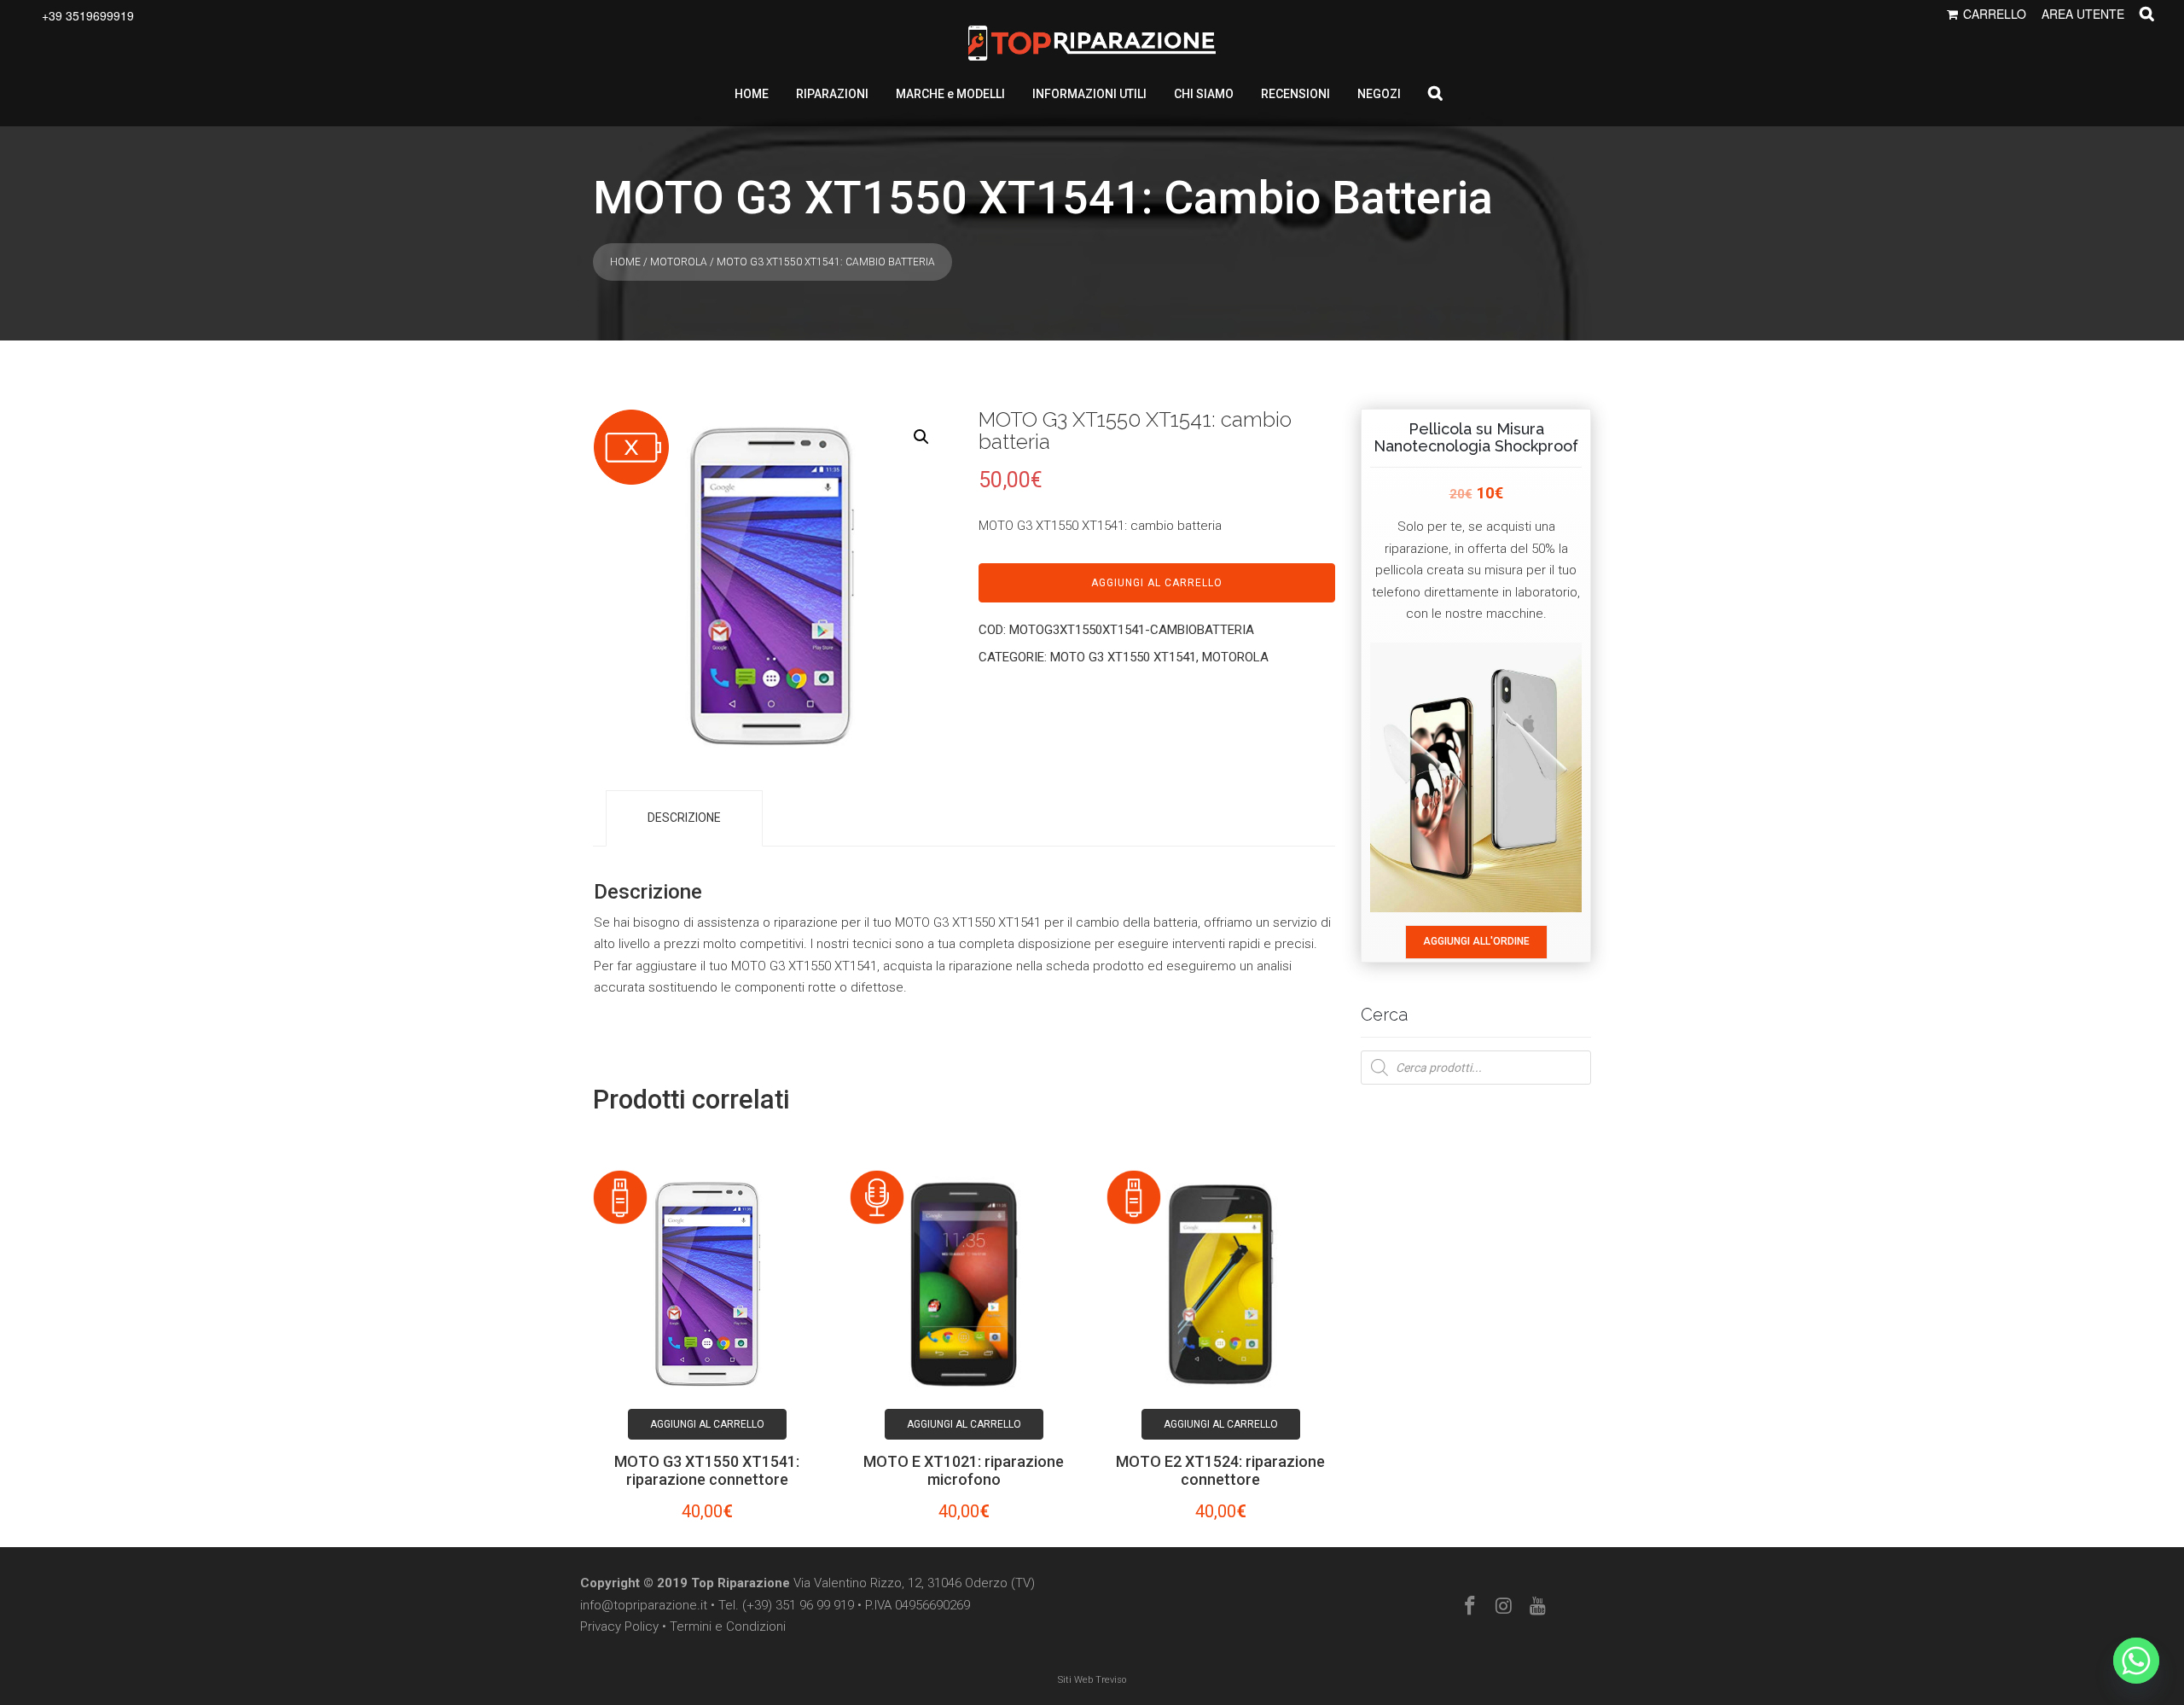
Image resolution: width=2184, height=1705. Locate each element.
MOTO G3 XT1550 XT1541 (1123, 657)
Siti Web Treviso (1092, 1680)
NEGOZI (1379, 94)
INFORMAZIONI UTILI (1089, 94)
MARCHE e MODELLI (950, 94)
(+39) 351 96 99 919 (798, 1605)
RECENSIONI (1295, 94)
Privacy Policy (619, 1626)
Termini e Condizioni (728, 1626)
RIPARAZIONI (832, 94)
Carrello (1995, 14)
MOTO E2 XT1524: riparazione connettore (1220, 1470)
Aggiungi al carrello (1157, 583)
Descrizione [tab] (684, 818)
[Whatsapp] (2136, 1661)
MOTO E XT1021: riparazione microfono (964, 1470)
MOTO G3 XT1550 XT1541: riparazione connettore (707, 1470)
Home (625, 262)
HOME (752, 94)
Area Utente (2083, 14)
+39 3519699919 (88, 15)
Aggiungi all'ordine (1476, 941)
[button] (921, 437)
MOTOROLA (679, 262)
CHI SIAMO (1204, 94)
